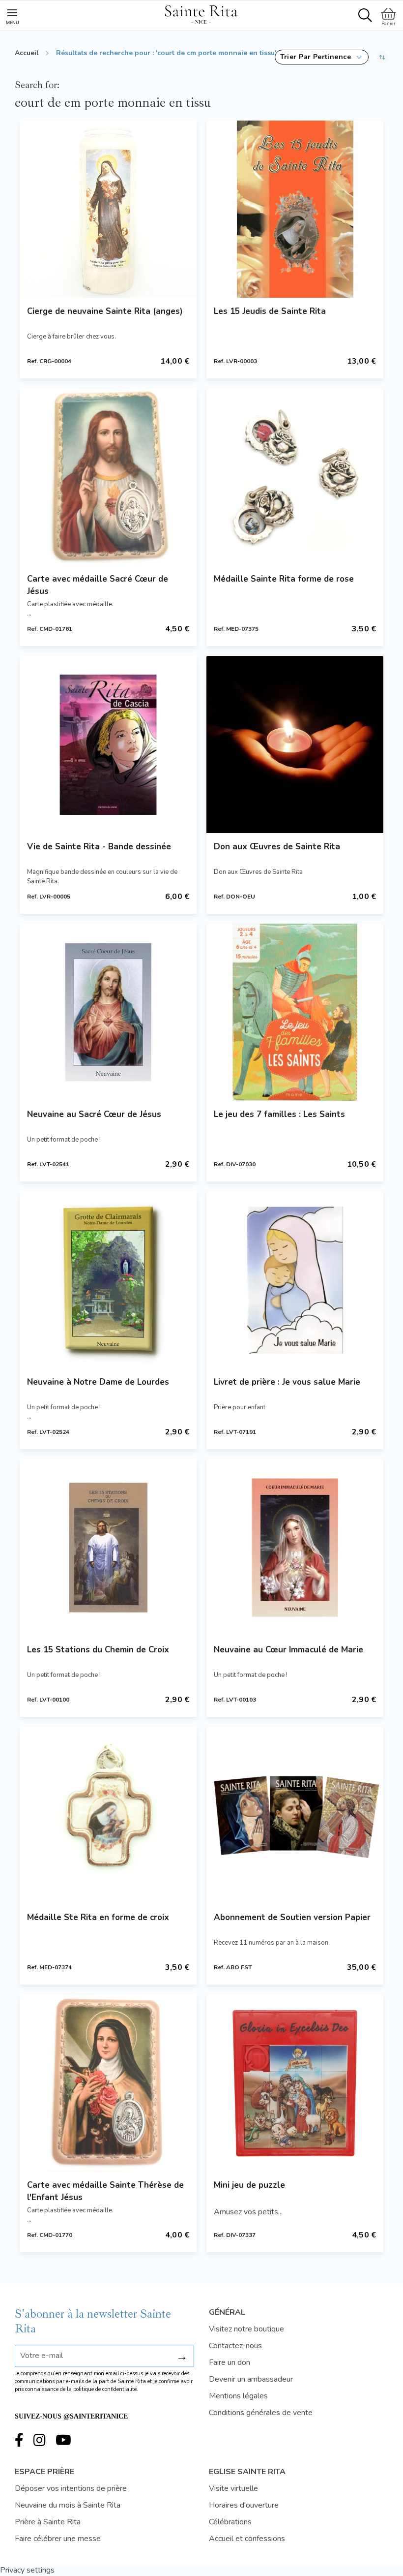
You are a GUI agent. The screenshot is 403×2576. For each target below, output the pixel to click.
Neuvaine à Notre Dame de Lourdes (98, 1382)
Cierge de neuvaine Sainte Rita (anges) (105, 311)
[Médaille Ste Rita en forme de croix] (108, 1815)
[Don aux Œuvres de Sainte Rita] (295, 745)
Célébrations (230, 2522)
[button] (322, 57)
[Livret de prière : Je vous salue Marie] (295, 1280)
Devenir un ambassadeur (251, 2379)
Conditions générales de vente (261, 2413)
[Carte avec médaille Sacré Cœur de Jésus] (108, 477)
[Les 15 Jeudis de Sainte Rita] (295, 209)
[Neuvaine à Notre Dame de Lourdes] (108, 1280)
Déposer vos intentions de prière (71, 2488)
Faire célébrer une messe (58, 2539)
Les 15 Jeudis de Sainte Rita (270, 311)
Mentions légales (238, 2396)
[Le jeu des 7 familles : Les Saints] (295, 1012)
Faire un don (230, 2362)
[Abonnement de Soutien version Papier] (295, 1815)
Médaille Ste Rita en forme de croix (98, 1917)
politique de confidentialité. (106, 2389)
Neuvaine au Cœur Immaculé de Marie (288, 1650)
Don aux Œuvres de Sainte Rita (277, 847)
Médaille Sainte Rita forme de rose (284, 579)
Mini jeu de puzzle (249, 2185)
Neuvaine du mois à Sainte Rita (68, 2505)
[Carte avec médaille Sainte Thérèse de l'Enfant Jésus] (108, 2083)
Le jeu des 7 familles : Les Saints (279, 1114)
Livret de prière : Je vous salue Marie (287, 1382)
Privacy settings (27, 2570)
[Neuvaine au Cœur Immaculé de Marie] (295, 1548)
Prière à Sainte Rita (48, 2522)
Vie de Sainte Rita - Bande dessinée (99, 847)
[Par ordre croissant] (382, 57)
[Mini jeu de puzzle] (295, 2083)
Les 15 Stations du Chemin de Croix (98, 1650)
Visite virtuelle (233, 2488)
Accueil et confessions (247, 2539)
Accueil (27, 53)
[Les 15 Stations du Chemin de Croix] (108, 1548)
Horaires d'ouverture (244, 2505)
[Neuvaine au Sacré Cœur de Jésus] (108, 1012)
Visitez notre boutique (246, 2329)
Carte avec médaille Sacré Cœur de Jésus (98, 585)
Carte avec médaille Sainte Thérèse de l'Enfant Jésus (105, 2191)
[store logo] (201, 13)
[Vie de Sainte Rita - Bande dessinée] (108, 745)
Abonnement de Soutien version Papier (292, 1917)
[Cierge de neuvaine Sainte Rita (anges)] (108, 209)
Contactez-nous (235, 2346)
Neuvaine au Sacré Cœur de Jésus (94, 1114)
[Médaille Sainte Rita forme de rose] (295, 477)
